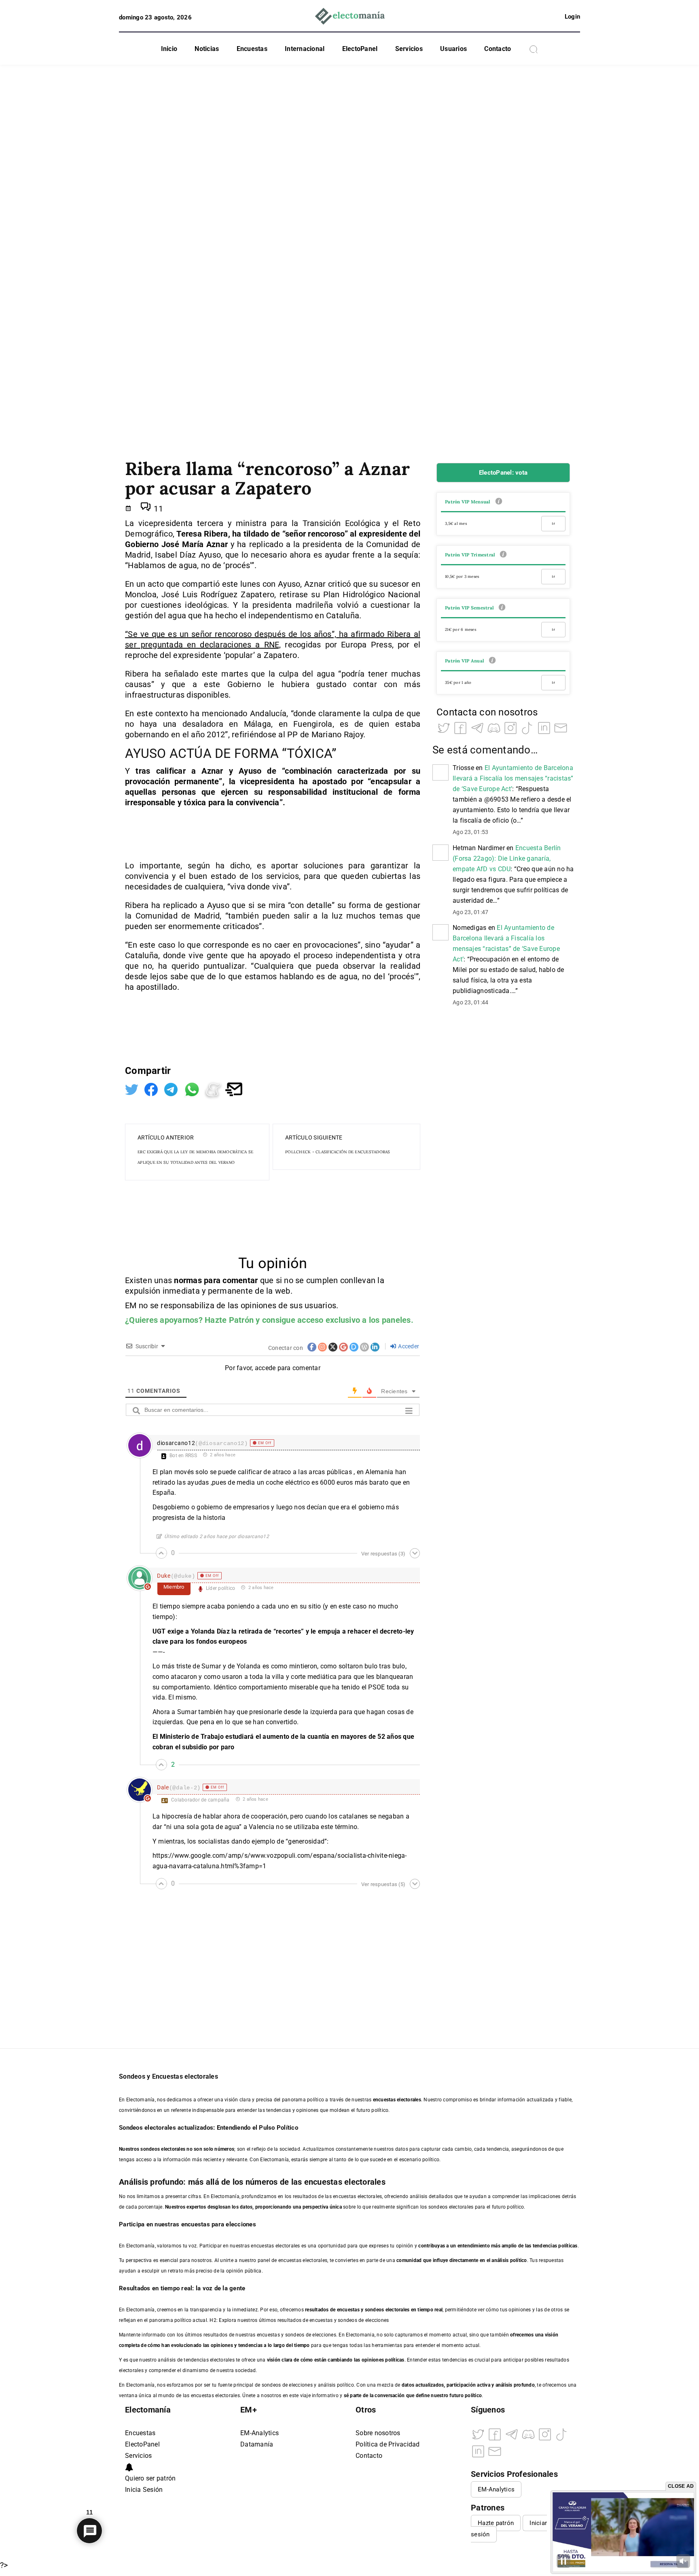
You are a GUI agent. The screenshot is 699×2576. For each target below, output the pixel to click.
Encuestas (252, 49)
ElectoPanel (360, 49)
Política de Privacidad (388, 2444)
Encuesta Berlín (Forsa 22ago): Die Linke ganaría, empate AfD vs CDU (507, 858)
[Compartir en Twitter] (133, 1089)
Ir (553, 523)
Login (572, 17)
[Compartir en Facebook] (152, 1089)
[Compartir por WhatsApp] (193, 1089)
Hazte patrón (496, 2523)
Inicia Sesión (144, 2490)
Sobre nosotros (378, 2433)
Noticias (207, 49)
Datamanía (257, 2444)
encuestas (348, 2310)
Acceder (408, 1346)
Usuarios (453, 49)
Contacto (498, 49)
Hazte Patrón (229, 1320)
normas (189, 1280)
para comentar (231, 1280)
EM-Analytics (259, 2433)
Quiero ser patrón (150, 2478)
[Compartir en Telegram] (172, 1089)
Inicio (169, 49)
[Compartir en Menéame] (214, 1089)
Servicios (409, 49)
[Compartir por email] (234, 1089)
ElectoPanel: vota (503, 473)
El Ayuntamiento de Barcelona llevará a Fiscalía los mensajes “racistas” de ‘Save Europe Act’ (513, 778)
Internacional (305, 49)
